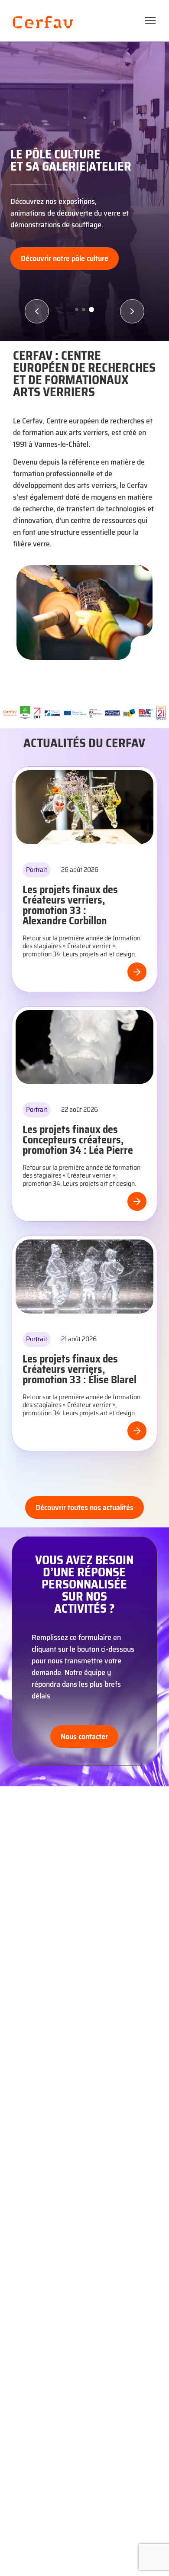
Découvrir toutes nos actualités (84, 1508)
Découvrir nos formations (61, 258)
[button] (37, 311)
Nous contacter (84, 1737)
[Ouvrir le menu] (150, 21)
